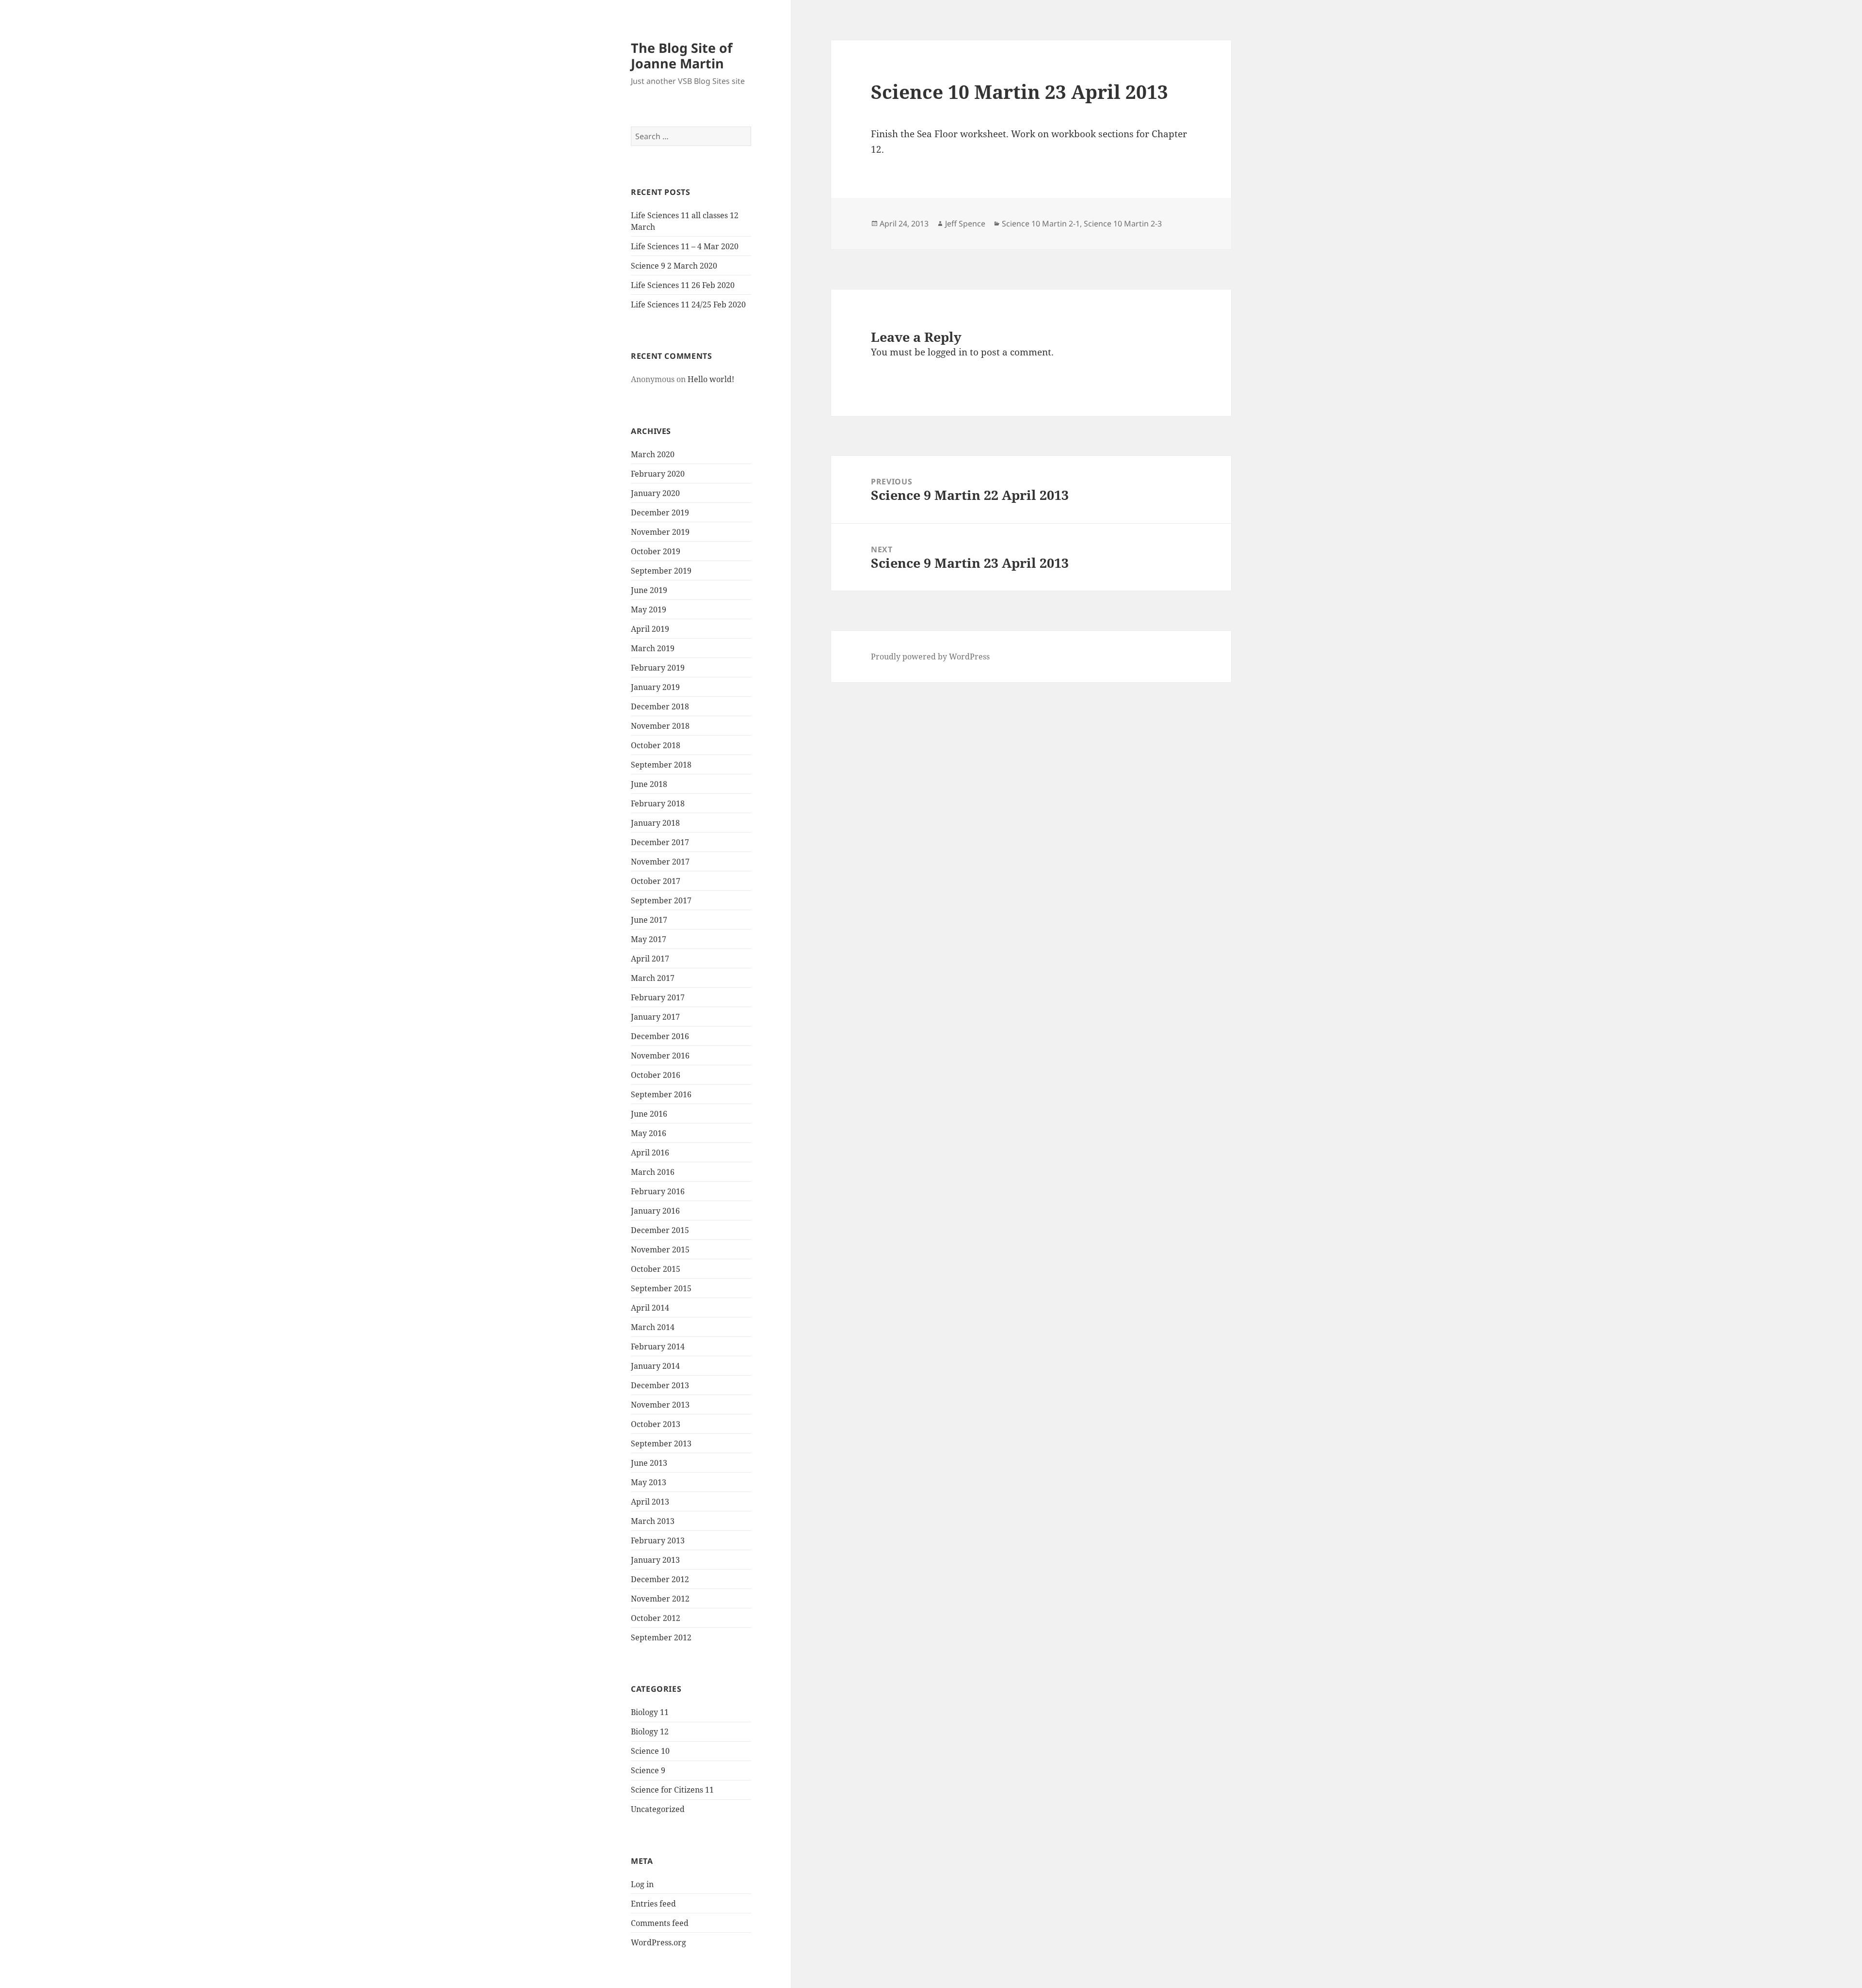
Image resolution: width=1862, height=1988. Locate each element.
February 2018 (658, 803)
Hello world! (711, 379)
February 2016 (658, 1191)
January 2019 (655, 687)
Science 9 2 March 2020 (674, 266)
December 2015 (660, 1230)
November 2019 (660, 532)
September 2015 (661, 1288)
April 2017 (650, 959)
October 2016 (656, 1075)
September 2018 (661, 765)
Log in (642, 1884)
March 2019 (653, 648)
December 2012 (660, 1579)
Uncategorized (658, 1809)
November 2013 (660, 1405)
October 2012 (656, 1618)
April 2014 (650, 1308)
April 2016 (650, 1153)
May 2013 (649, 1482)
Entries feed (653, 1904)
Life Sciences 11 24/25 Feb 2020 (688, 305)
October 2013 (656, 1424)
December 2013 (660, 1385)
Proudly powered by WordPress (930, 657)
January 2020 (655, 493)
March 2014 (653, 1327)
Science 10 (650, 1751)
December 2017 (660, 842)
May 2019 (649, 609)
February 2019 (658, 668)
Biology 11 (650, 1712)
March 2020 (653, 454)
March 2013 (653, 1521)
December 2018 (660, 706)
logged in (947, 352)
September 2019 (661, 571)
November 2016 (660, 1056)
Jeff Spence (965, 224)
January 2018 (655, 823)
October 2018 (656, 745)
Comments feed (660, 1923)
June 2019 (649, 590)
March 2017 (653, 978)
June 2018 (649, 784)
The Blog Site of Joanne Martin (682, 56)
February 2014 (658, 1347)
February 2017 (658, 997)
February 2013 (658, 1540)
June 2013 (649, 1463)
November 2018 (660, 726)
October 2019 (656, 551)
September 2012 (661, 1637)
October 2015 (656, 1269)
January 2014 (655, 1366)
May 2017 (649, 939)
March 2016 (653, 1172)
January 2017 (655, 1017)
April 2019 (650, 629)
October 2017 (656, 881)
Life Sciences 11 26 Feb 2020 (683, 285)
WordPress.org (658, 1942)
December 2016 (660, 1036)
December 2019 (660, 513)
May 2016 (649, 1133)
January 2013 (655, 1560)
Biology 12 (650, 1731)
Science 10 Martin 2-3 (1123, 224)
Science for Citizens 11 (672, 1790)
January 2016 (655, 1211)
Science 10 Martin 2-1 (1041, 224)
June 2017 (649, 920)
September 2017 (661, 900)
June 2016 (649, 1114)
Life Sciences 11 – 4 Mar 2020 (685, 246)
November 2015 (660, 1250)
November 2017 (660, 862)
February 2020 (658, 474)
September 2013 (661, 1443)
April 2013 (650, 1502)
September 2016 (661, 1094)
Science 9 (648, 1770)
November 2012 (660, 1599)
